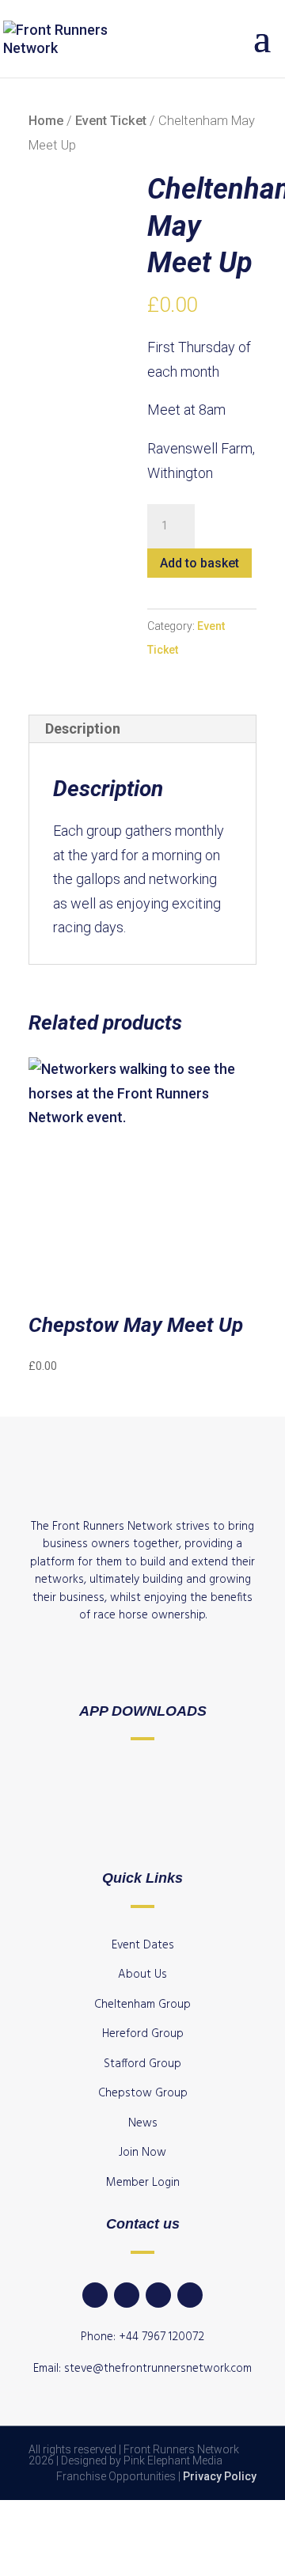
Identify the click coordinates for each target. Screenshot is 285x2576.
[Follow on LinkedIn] (95, 2295)
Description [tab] (83, 728)
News (143, 2123)
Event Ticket (111, 121)
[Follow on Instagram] (158, 2295)
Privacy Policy (220, 2476)
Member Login (143, 2183)
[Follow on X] (190, 2295)
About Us (142, 1975)
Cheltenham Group (142, 2005)
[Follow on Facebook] (127, 2295)
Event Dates (143, 1945)
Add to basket (199, 563)
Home (46, 121)
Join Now (142, 2153)
